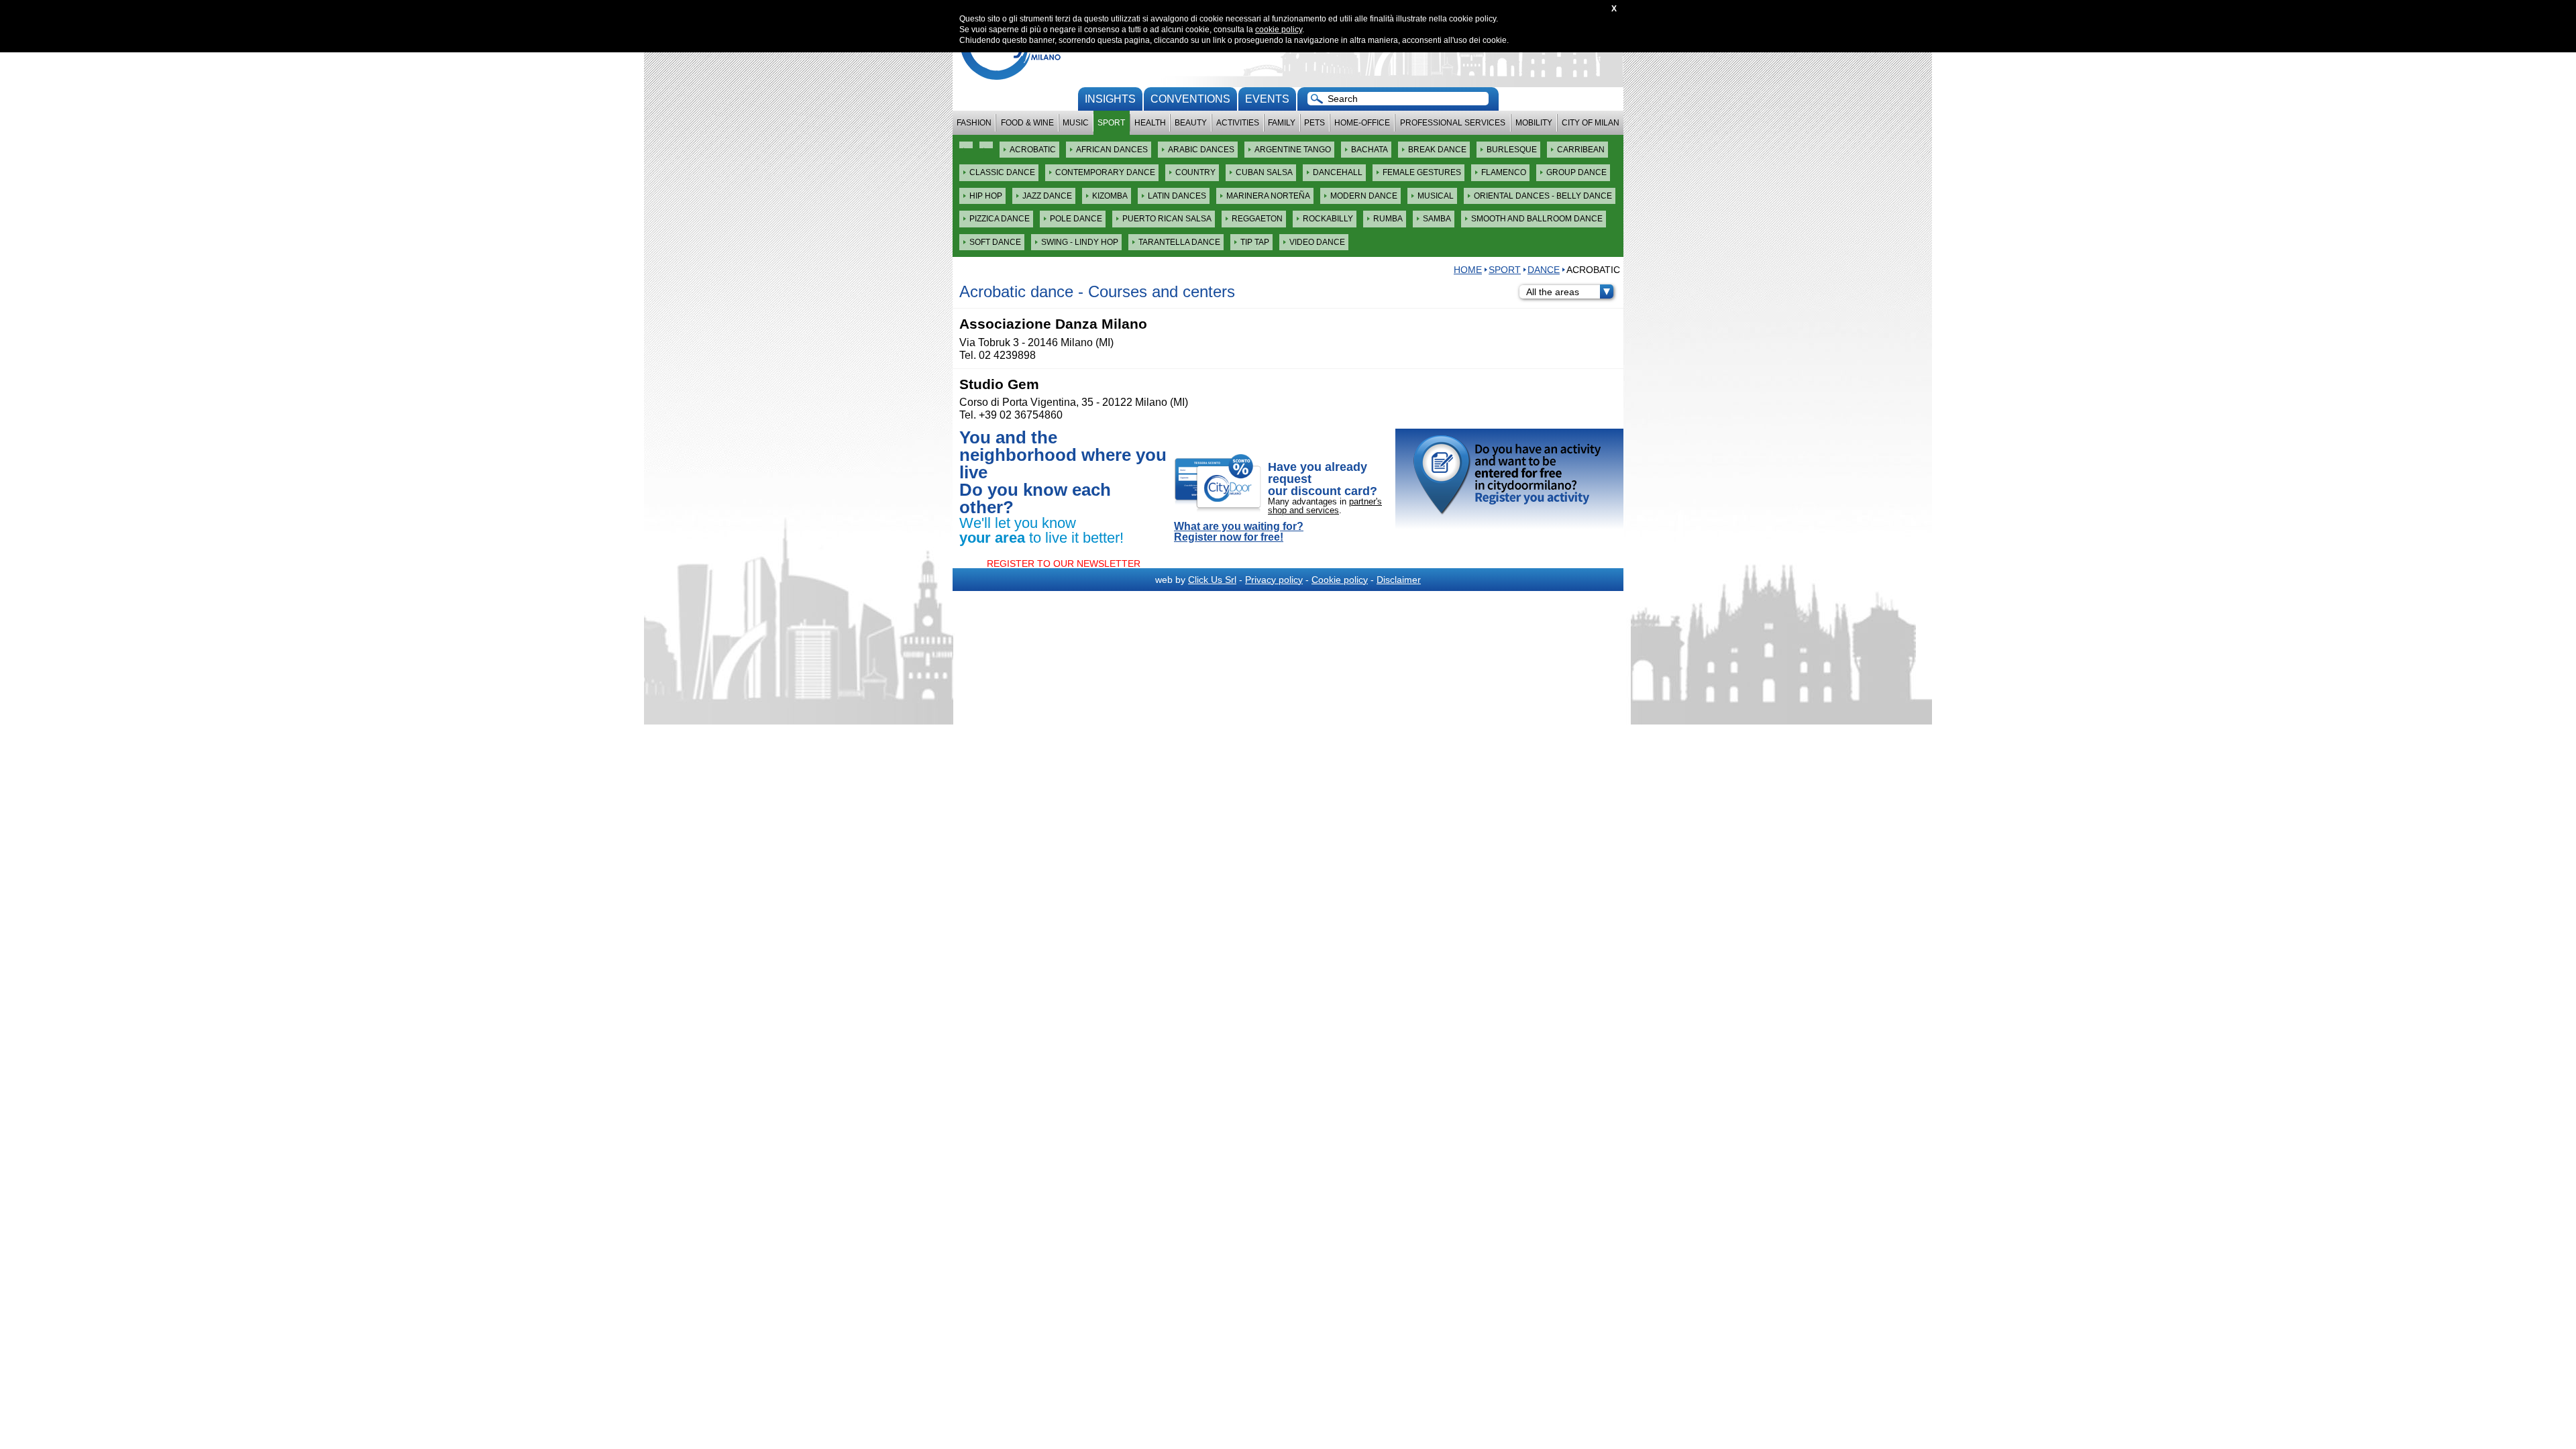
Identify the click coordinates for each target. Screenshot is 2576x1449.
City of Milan (1591, 123)
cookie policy (1279, 30)
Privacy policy (1274, 580)
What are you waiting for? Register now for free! (1239, 532)
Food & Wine (1027, 123)
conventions (1190, 99)
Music (1076, 123)
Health (1150, 123)
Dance (1544, 270)
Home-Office (1362, 123)
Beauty (1191, 123)
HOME (1468, 270)
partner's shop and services (1325, 506)
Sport (1111, 123)
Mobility (1534, 123)
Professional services (1453, 123)
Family (1282, 123)
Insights (1110, 99)
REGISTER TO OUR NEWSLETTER (1064, 563)
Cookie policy (1340, 580)
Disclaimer (1399, 580)
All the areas (1553, 292)
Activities (1238, 123)
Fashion (974, 123)
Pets (1314, 123)
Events (1267, 99)
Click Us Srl (1212, 580)
